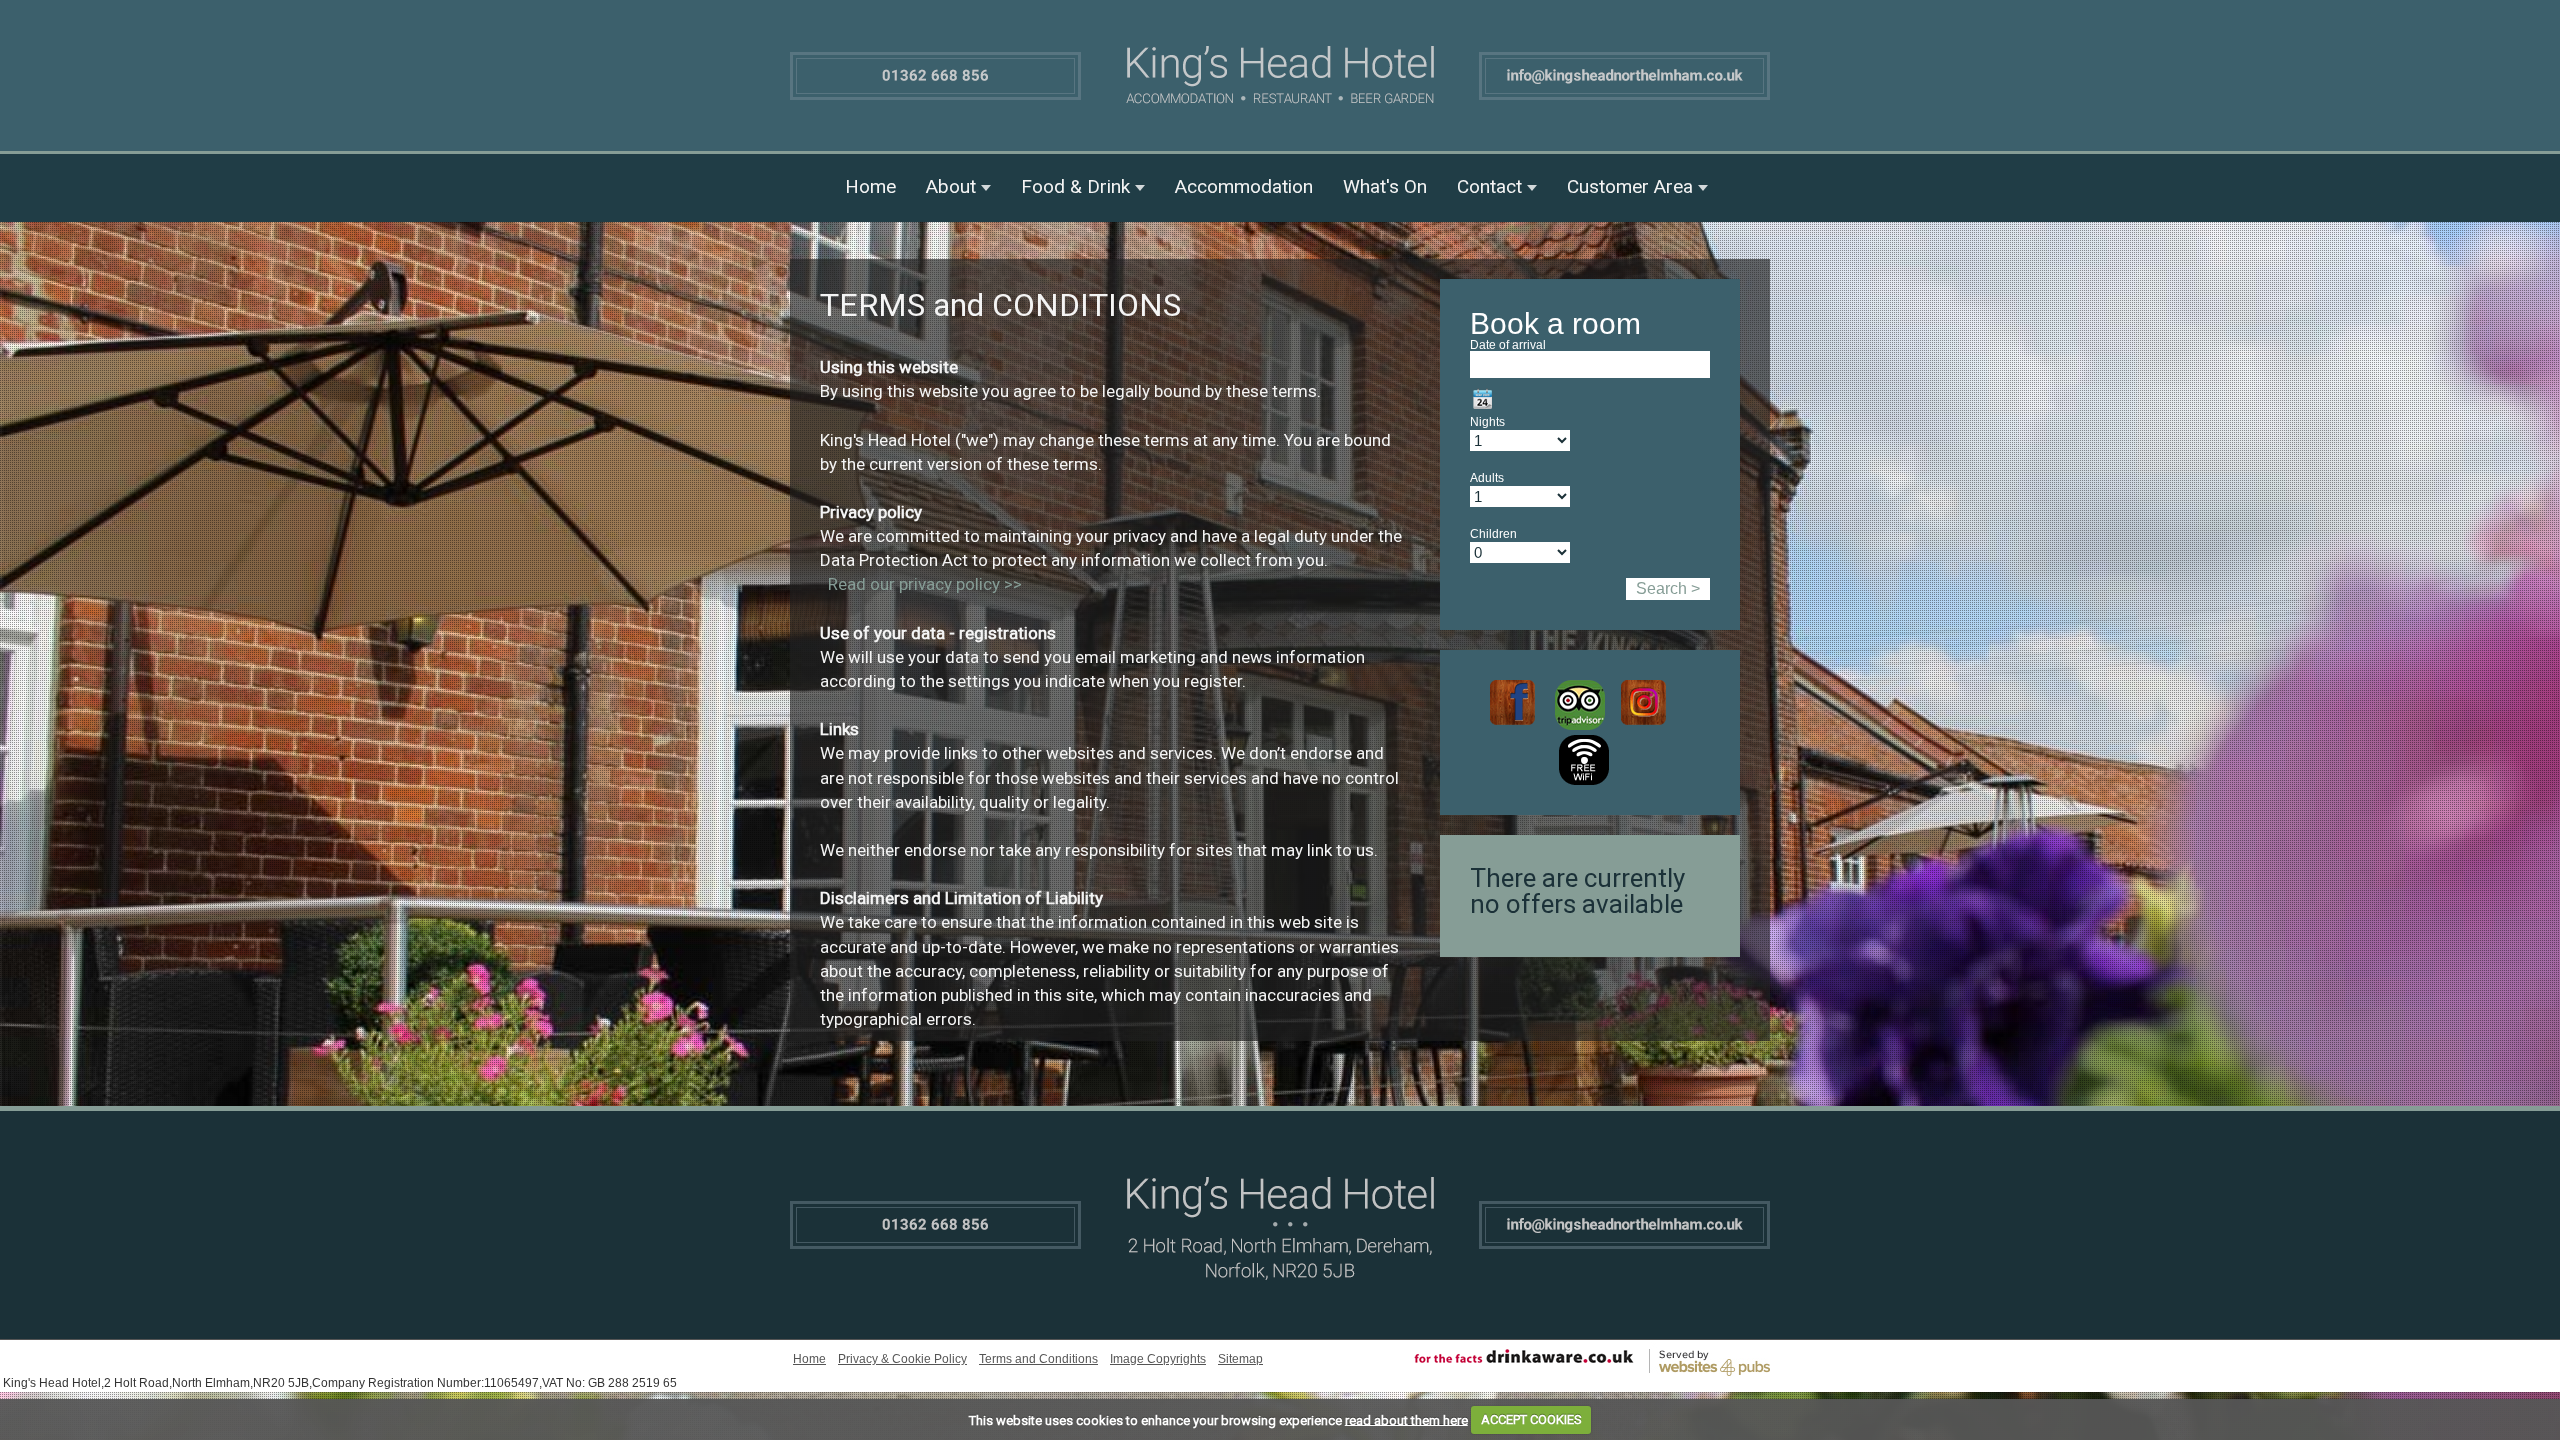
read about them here (1406, 1419)
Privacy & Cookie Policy (902, 1359)
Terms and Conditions (1038, 1359)
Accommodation (1244, 186)
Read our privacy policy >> (925, 584)
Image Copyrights (1158, 1359)
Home (870, 186)
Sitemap (1240, 1359)
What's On (1385, 186)
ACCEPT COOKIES (1531, 1419)
